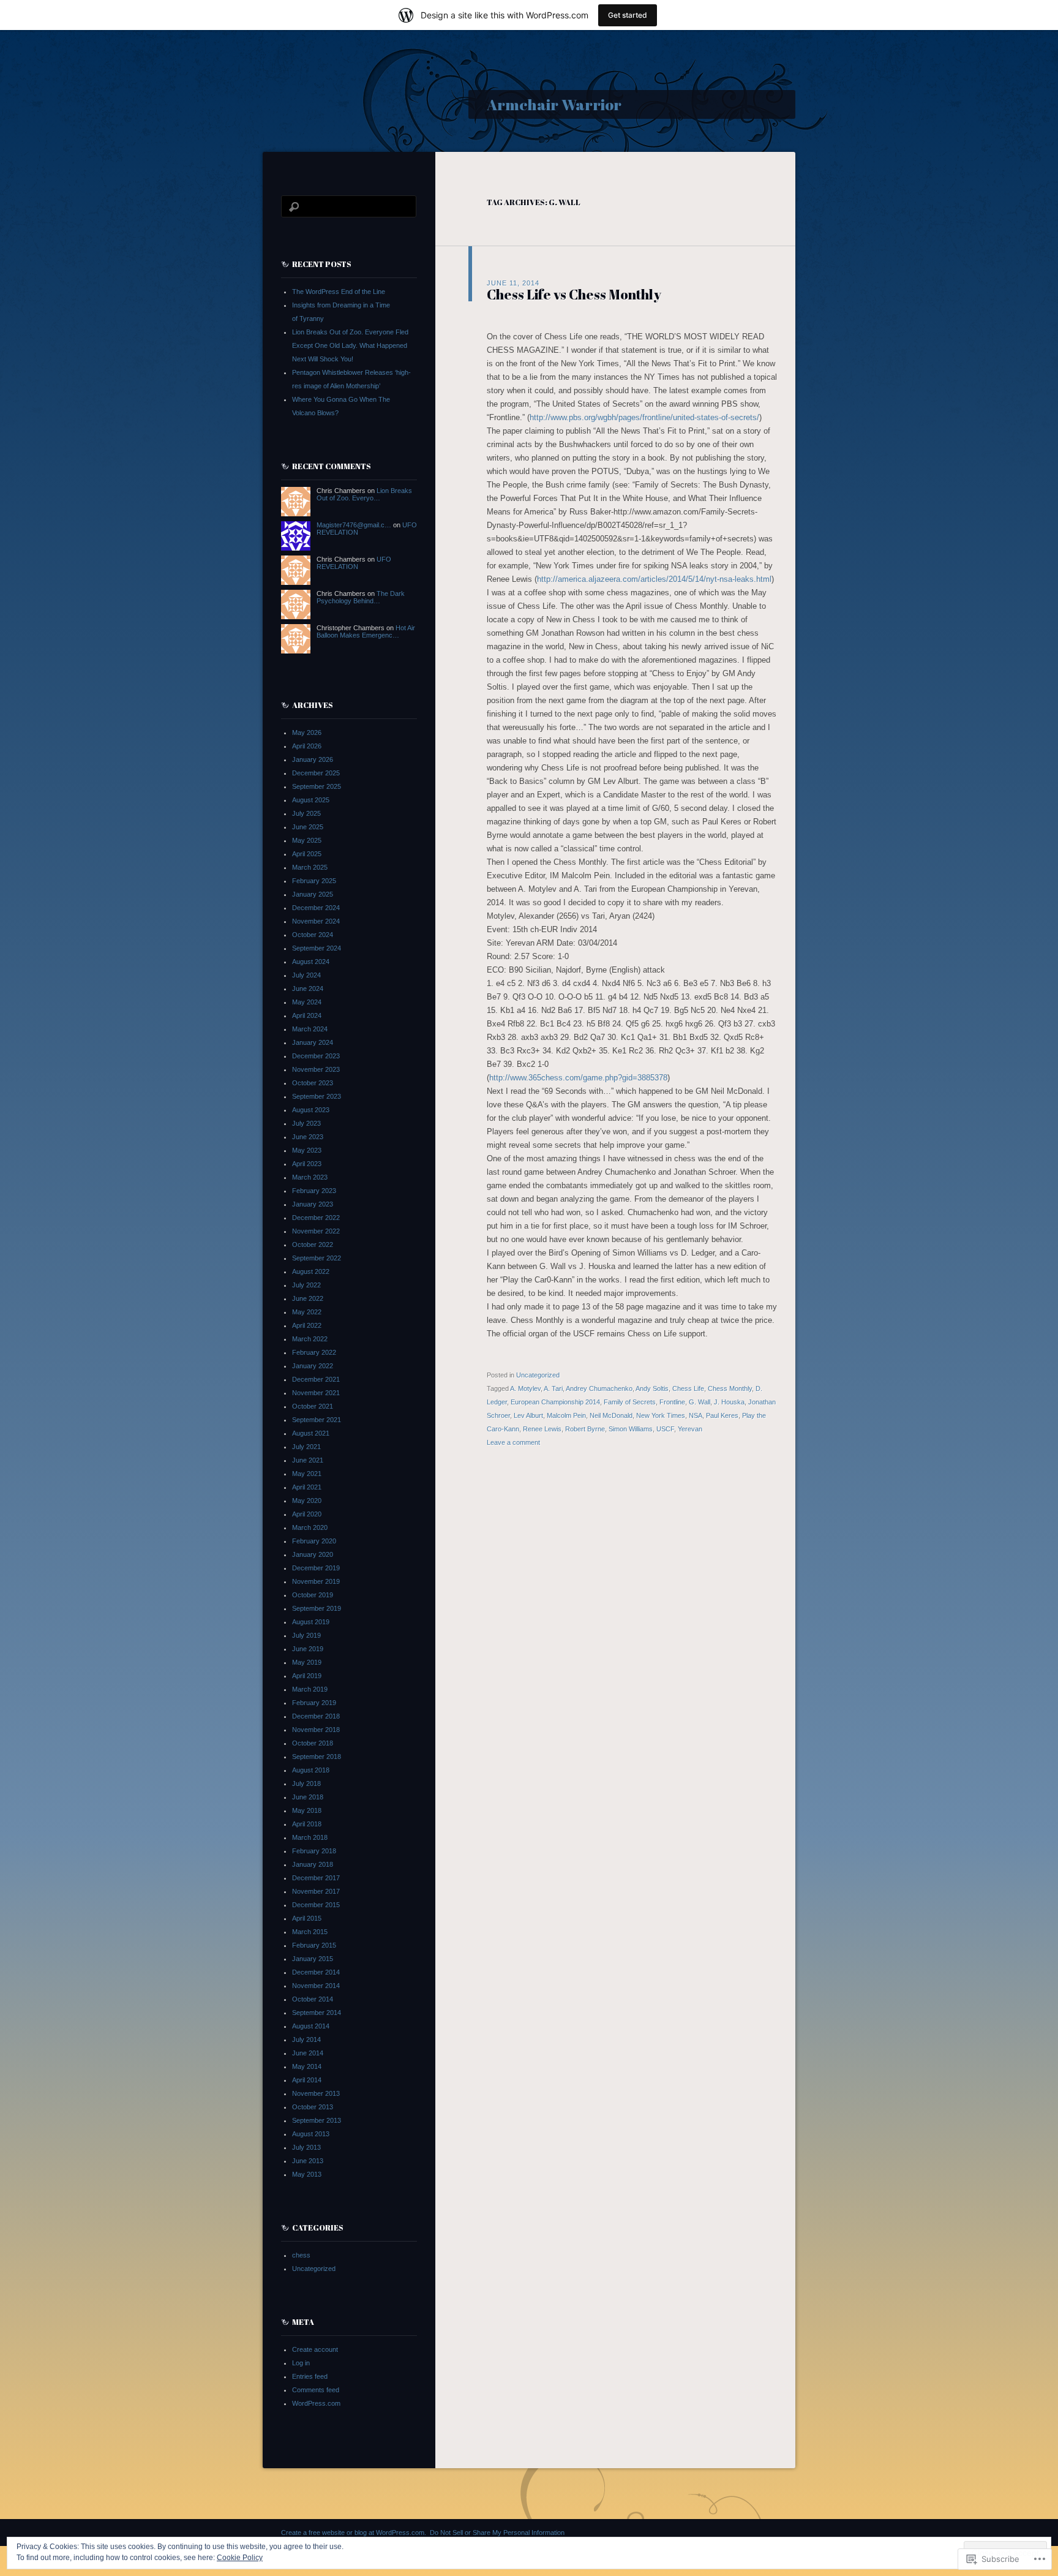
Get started (628, 15)
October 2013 (313, 2107)
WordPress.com (316, 2403)
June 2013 (308, 2161)
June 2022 (308, 1298)
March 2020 (310, 1527)
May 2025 (307, 840)
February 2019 (314, 1703)
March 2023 (310, 1177)
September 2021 (317, 1420)
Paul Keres (722, 1415)
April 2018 (307, 1824)
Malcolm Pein (566, 1415)
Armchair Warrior (554, 104)
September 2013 (317, 2120)
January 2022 (313, 1366)
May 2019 (307, 1662)
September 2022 (317, 1258)
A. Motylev (525, 1388)
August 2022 (311, 1271)
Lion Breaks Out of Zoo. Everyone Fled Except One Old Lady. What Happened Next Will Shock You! (350, 345)
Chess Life (688, 1388)
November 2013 (316, 2093)
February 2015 (314, 1945)
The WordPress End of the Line (339, 292)
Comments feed (316, 2390)
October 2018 (313, 1743)
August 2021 (311, 1433)
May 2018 (307, 1810)
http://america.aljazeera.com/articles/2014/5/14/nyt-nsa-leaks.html (654, 579)
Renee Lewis (542, 1429)
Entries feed (310, 2376)
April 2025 (307, 854)
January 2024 (313, 1042)
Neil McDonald (611, 1415)
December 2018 (316, 1716)
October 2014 (313, 1999)
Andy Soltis (652, 1388)
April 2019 (307, 1676)
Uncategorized (538, 1375)
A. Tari (553, 1388)
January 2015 (313, 1959)
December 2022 (316, 1218)
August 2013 (311, 2134)
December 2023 (316, 1056)
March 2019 (310, 1689)
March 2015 (310, 1932)
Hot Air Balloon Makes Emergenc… (366, 631)
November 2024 (316, 921)
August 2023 (311, 1110)
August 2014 (311, 2026)
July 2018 (306, 1783)
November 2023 (316, 1069)
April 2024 (307, 1015)
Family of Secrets (630, 1402)
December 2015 (316, 1905)
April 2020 (307, 1514)
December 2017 (316, 1878)
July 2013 (306, 2147)
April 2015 (307, 1918)
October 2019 (313, 1595)
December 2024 (316, 908)
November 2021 (316, 1393)
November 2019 (316, 1581)
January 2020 (313, 1554)
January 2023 (313, 1204)
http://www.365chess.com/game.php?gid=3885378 (578, 1078)
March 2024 (310, 1029)
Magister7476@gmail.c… (354, 525)
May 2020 (307, 1501)
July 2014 (306, 2039)
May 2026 (307, 733)
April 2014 (307, 2080)
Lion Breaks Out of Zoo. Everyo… (364, 494)
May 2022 (307, 1312)
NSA (696, 1415)
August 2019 (311, 1622)
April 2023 (307, 1164)
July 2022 (306, 1285)
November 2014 (316, 1986)
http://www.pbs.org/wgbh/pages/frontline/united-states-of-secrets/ (644, 417)
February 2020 (314, 1541)
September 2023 (317, 1096)
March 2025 (310, 867)
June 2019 (308, 1649)
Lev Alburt (528, 1415)
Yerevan (690, 1429)
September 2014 (317, 2013)
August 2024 (311, 962)
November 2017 (316, 1891)
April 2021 (307, 1487)
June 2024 (308, 989)
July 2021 (306, 1447)
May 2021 (307, 1474)
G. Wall (700, 1402)
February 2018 (314, 1851)
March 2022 (310, 1339)
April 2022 (307, 1325)
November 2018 (316, 1730)
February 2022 (314, 1352)
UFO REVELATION (354, 563)
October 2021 (313, 1406)
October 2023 (313, 1083)
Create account (315, 2349)
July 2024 (306, 975)
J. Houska (729, 1402)
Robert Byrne (585, 1429)
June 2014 (308, 2053)
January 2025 (313, 894)
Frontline (672, 1402)
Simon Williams (631, 1429)
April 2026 (307, 746)
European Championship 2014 (555, 1402)
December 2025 (316, 773)
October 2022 (313, 1245)
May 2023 (307, 1150)
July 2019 (306, 1635)
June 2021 (308, 1460)
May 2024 (307, 1002)
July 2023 (306, 1123)
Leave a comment (513, 1442)
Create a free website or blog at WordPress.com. (354, 2533)
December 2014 (316, 1972)
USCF (665, 1429)
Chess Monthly (730, 1388)
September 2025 (317, 786)
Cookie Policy (240, 2558)
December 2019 (316, 1568)
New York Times (661, 1415)
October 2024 (313, 935)
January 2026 (313, 759)
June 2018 (308, 1797)
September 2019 (317, 1608)
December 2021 (316, 1379)
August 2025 (311, 800)
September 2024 (317, 948)
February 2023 (314, 1191)
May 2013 (307, 2174)
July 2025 (306, 813)
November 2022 (316, 1231)
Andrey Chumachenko (599, 1388)
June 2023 (308, 1137)
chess (301, 2255)
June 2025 (308, 827)
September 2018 (317, 1757)
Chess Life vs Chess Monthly (574, 294)
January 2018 (313, 1864)
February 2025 (314, 881)
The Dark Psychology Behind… (361, 597)
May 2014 (307, 2066)
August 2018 (311, 1770)
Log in (301, 2363)
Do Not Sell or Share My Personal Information (497, 2533)
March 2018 (310, 1837)
